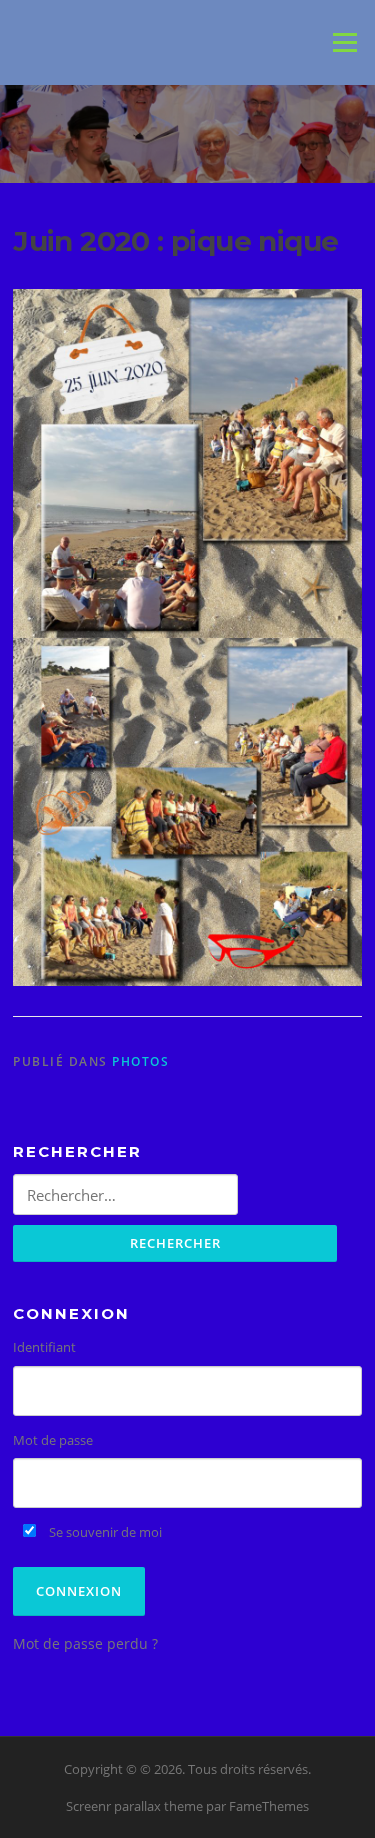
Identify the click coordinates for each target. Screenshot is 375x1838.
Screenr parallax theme (134, 1806)
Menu (344, 42)
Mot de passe (53, 1440)
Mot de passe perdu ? (85, 1643)
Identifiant (44, 1347)
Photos (140, 1061)
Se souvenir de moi (104, 1532)
